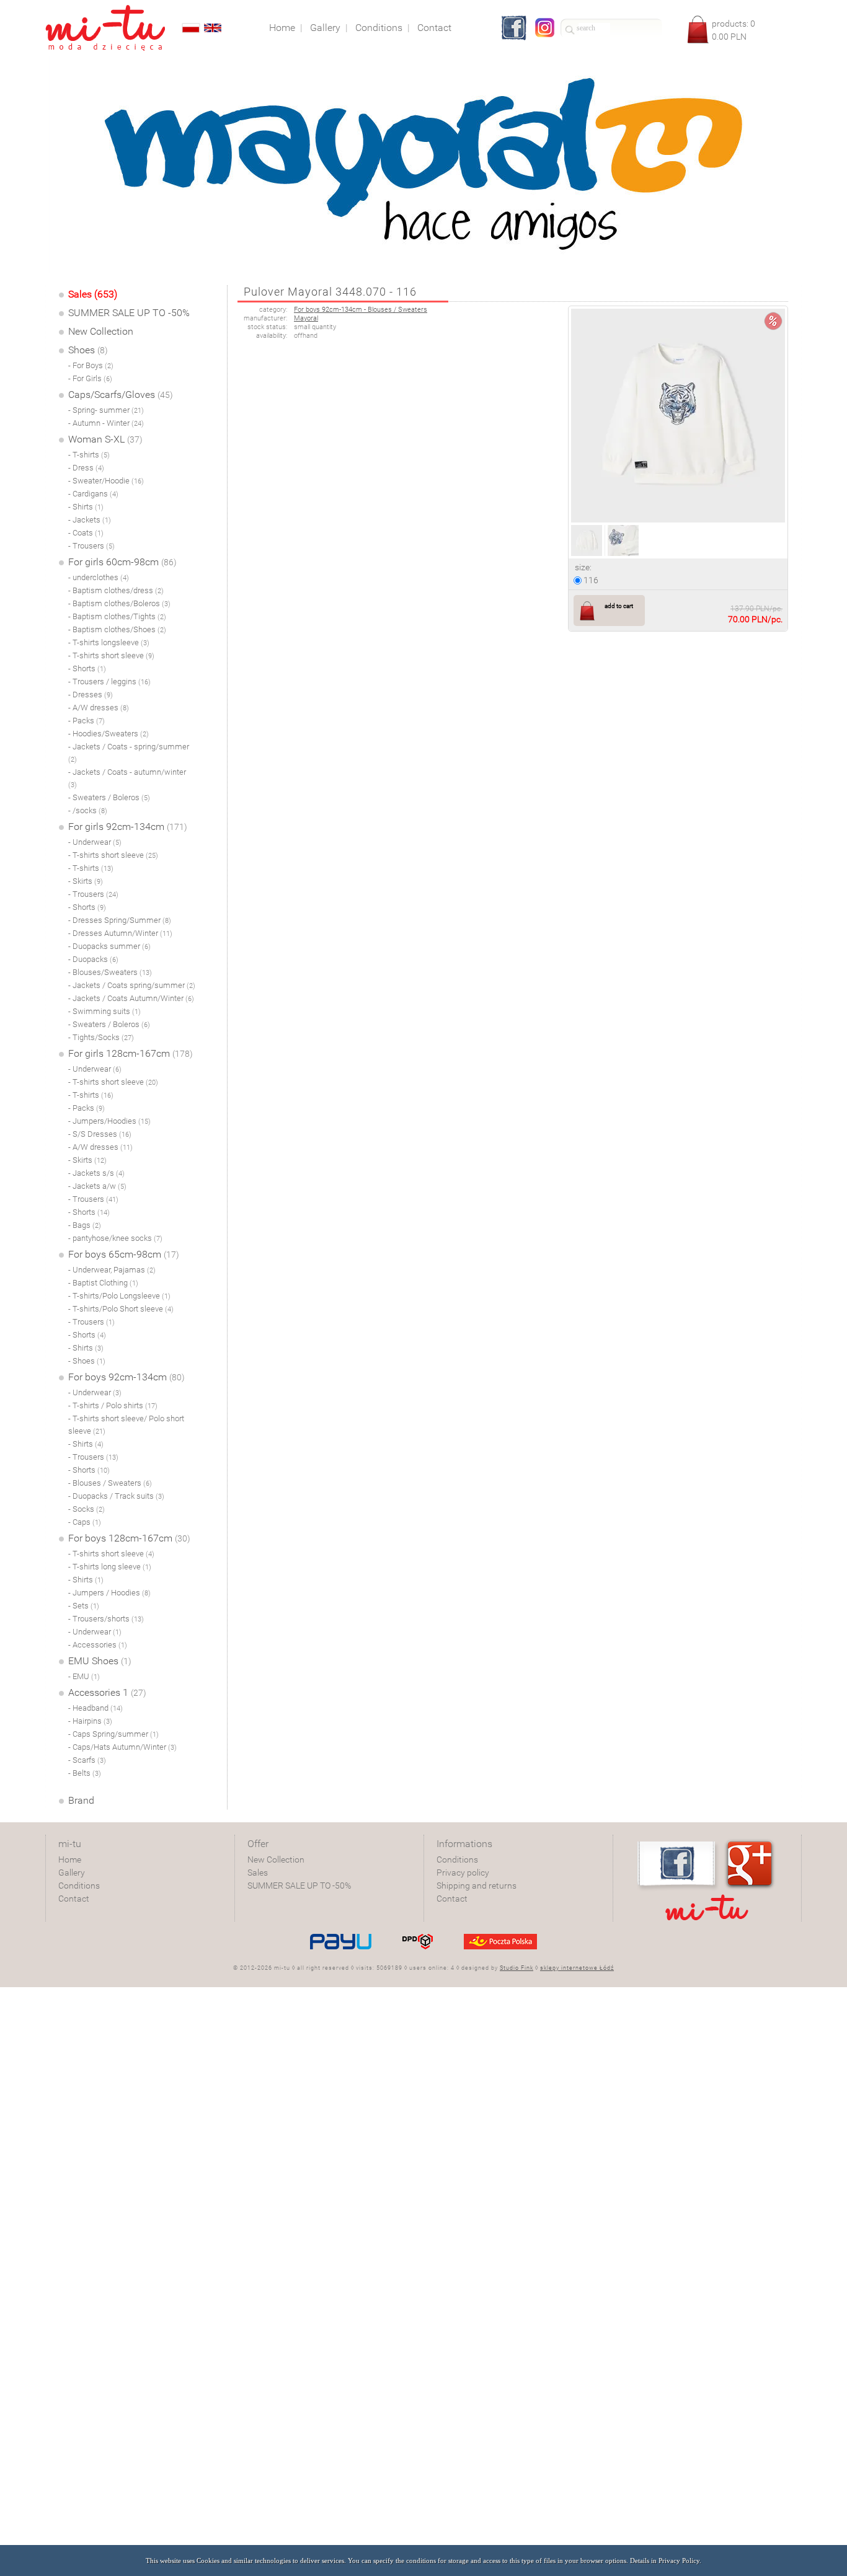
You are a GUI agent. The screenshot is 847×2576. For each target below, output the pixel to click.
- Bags (85, 1225)
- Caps (85, 1522)
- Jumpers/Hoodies (109, 1121)
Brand (81, 1800)
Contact (74, 1899)
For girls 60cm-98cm (122, 562)
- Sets (84, 1606)
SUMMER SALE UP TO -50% (129, 313)
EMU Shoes (100, 1661)
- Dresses (91, 695)
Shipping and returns (477, 1886)
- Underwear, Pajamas (112, 1270)
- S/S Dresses (100, 1134)
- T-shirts (89, 455)
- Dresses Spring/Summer (120, 920)
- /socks (88, 810)
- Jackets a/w (97, 1186)
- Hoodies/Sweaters (109, 734)
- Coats (86, 533)
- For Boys (91, 365)
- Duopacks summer (109, 946)
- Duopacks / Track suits (116, 1496)
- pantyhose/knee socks (115, 1238)
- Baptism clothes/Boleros (119, 603)
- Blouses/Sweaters (110, 972)
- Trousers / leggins (109, 681)
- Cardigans (93, 494)
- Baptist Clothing (103, 1283)
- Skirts (86, 881)
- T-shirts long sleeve (110, 1567)
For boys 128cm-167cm (129, 1538)
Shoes (88, 350)
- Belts (85, 1773)
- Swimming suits (104, 1011)
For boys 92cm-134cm (126, 1377)
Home (70, 1859)
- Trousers (91, 546)
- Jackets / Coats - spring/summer (129, 753)
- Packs (86, 721)
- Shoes (87, 1361)
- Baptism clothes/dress (116, 590)
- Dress (86, 468)
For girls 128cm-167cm (131, 1053)
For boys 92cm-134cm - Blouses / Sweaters (361, 310)
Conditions (79, 1886)
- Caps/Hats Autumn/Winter (122, 1747)
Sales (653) (93, 294)
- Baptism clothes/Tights (117, 616)
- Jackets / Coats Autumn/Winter (131, 998)
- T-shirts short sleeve (111, 655)
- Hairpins (90, 1721)
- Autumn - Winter (106, 423)
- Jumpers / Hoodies (109, 1593)
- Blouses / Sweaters (110, 1483)
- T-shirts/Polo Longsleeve (119, 1296)
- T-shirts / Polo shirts (113, 1405)
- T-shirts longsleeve (109, 642)
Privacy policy (463, 1872)
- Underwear (95, 842)
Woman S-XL (105, 439)
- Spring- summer (106, 410)
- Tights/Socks (101, 1037)
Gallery (72, 1872)
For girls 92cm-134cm (128, 827)
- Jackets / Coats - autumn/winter (127, 778)
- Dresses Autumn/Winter (120, 933)
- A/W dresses (99, 708)
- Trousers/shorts (106, 1619)
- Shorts (87, 668)
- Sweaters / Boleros (109, 797)
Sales (258, 1872)
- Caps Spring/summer (113, 1734)
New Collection (101, 331)
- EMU (84, 1676)
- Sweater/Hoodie (106, 481)
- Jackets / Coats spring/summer (132, 985)
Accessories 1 (107, 1692)
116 (590, 580)
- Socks (86, 1509)
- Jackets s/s (96, 1173)
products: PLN (734, 30)
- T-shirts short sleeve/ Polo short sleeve (126, 1425)
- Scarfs (87, 1760)
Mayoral (306, 318)
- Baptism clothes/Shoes (117, 629)
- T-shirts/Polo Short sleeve (121, 1309)
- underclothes (99, 577)
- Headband (95, 1708)
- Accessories (98, 1645)
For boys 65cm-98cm (124, 1254)
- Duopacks (93, 959)
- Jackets (90, 520)
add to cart (619, 606)
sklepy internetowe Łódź (577, 1968)
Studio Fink (517, 1968)
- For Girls (90, 378)
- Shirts (86, 507)
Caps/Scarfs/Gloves (121, 395)
